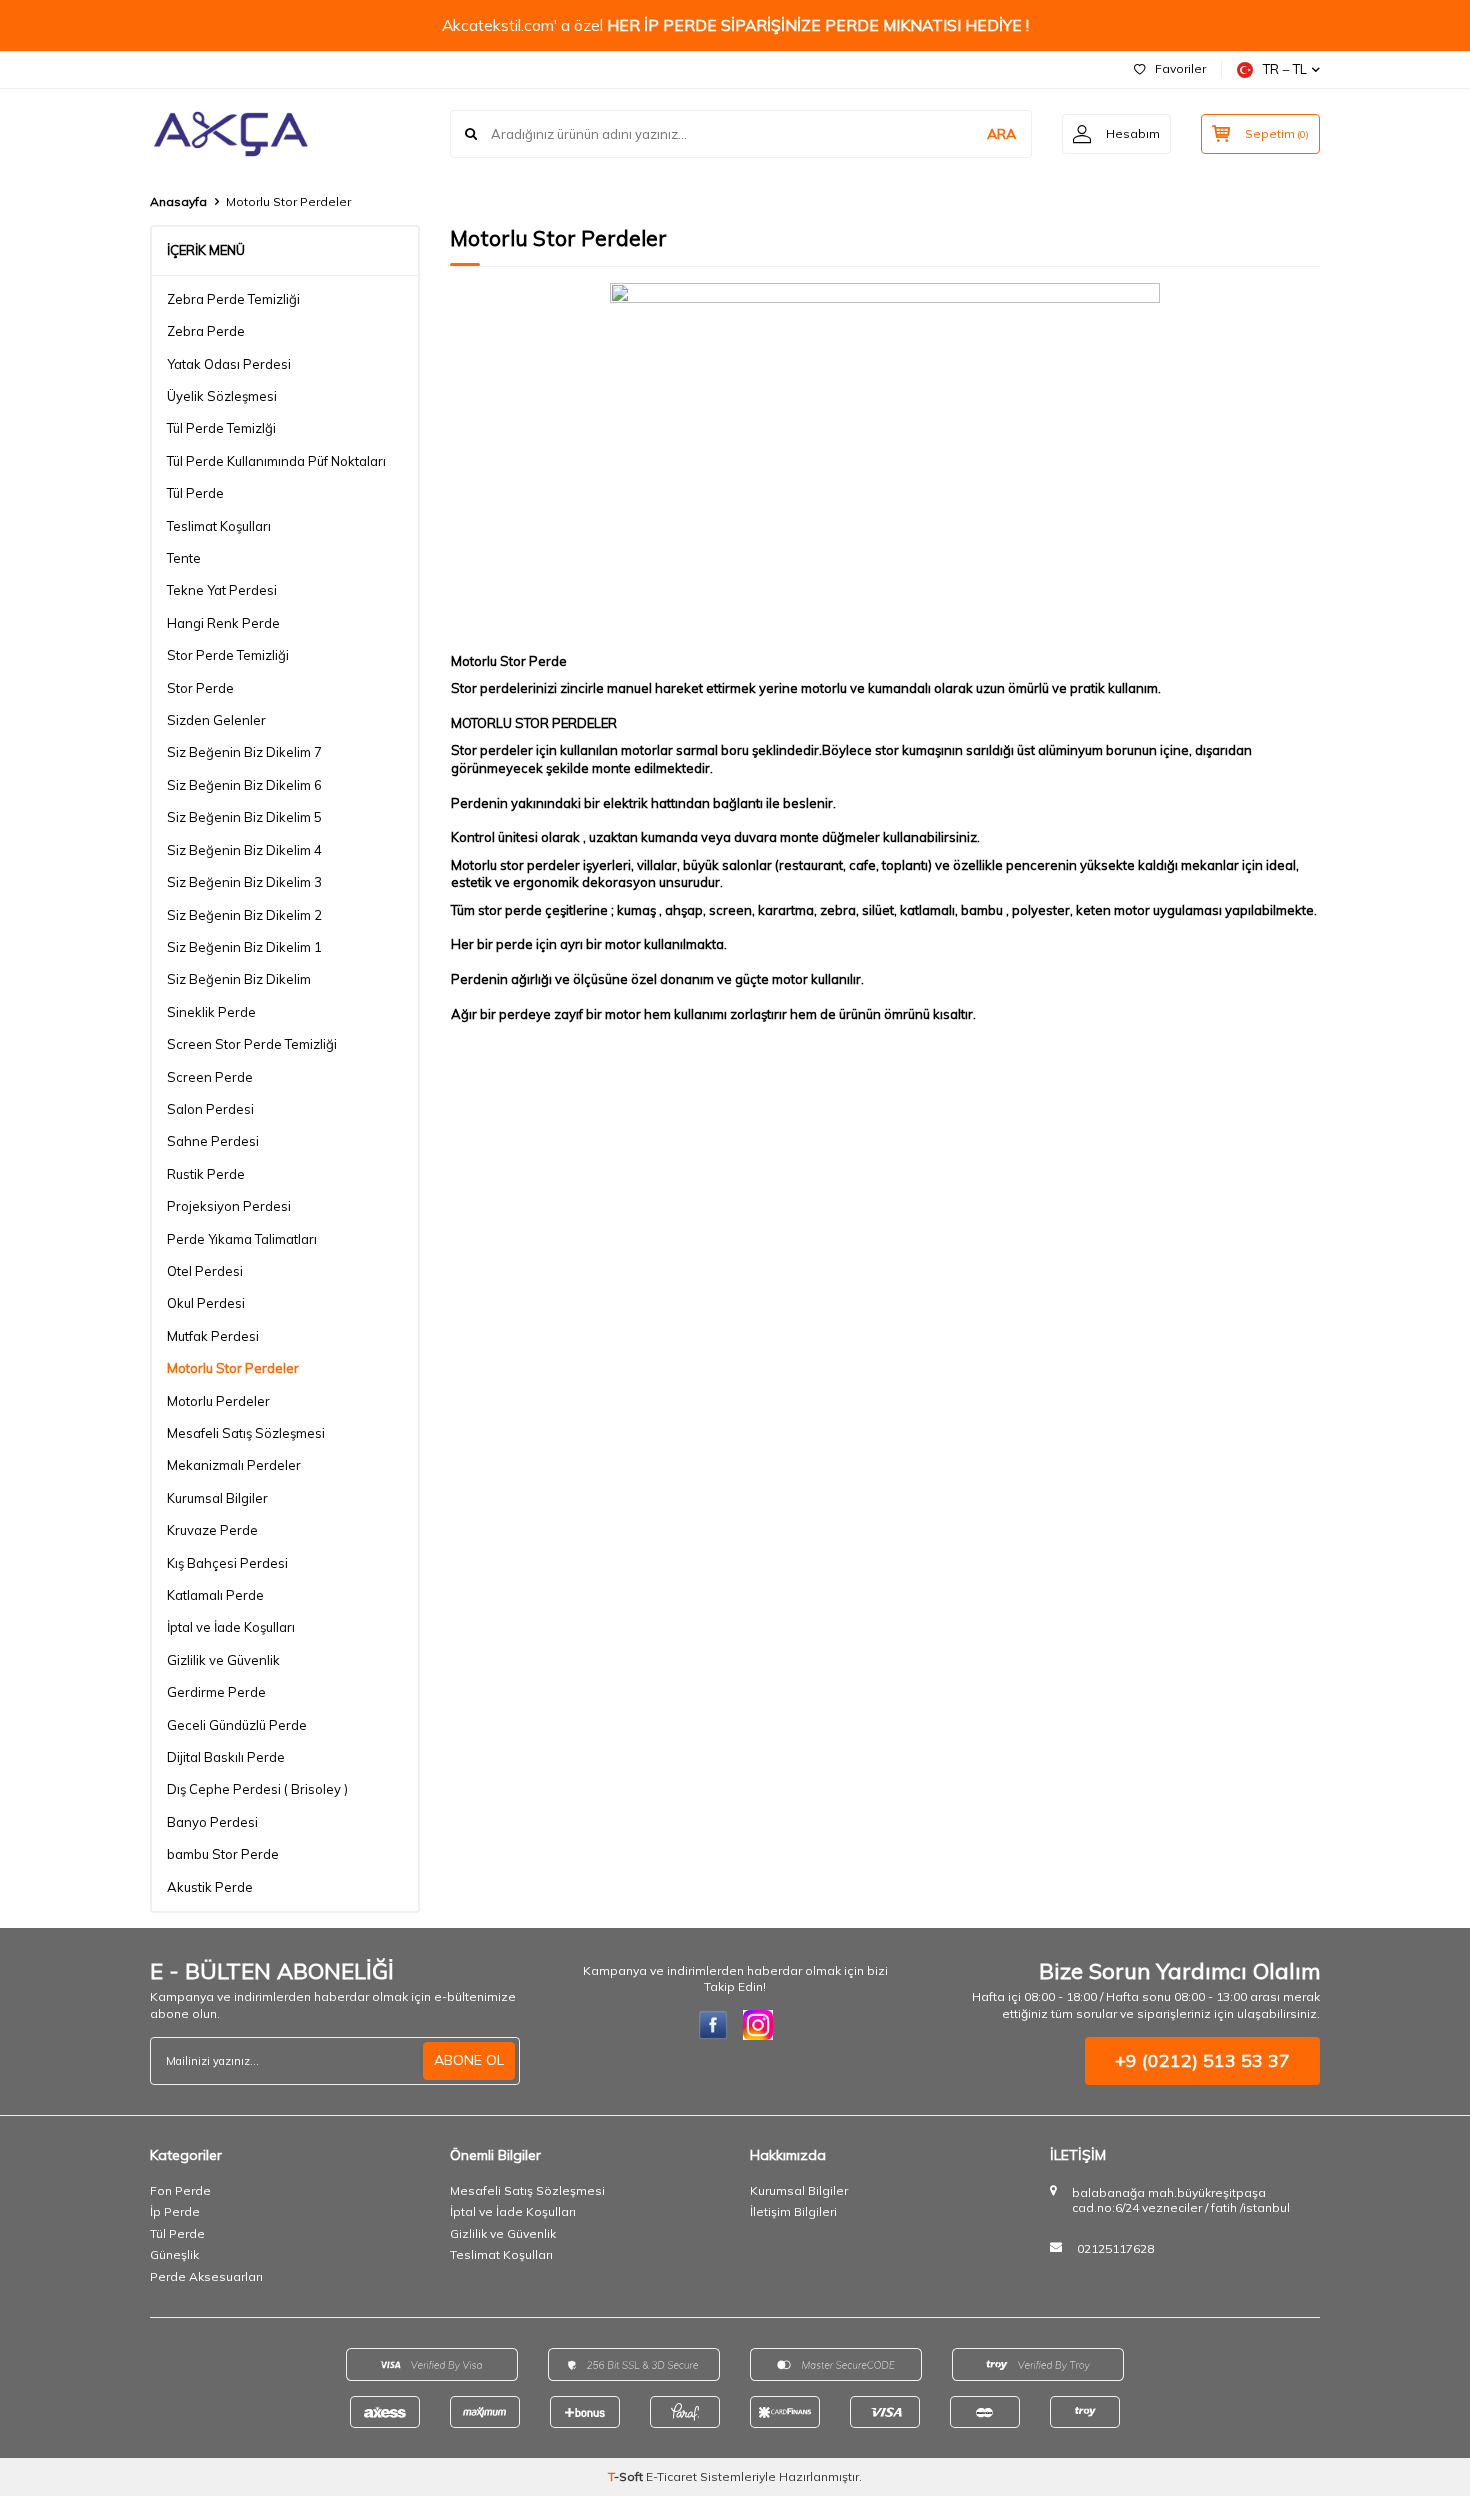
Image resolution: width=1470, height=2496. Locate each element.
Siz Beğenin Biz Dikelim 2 (244, 915)
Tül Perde (195, 493)
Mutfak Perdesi (213, 1336)
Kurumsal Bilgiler (217, 1498)
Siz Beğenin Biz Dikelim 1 (244, 947)
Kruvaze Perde (212, 1530)
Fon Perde (180, 2190)
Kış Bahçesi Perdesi (227, 1563)
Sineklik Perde (211, 1012)
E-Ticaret (671, 2476)
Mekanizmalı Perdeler (234, 1465)
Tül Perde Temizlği (221, 428)
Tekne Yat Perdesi (222, 590)
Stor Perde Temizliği (228, 655)
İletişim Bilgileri (793, 2211)
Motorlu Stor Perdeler (233, 1368)
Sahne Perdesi (213, 1141)
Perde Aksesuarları (206, 2276)
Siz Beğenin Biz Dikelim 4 (244, 850)
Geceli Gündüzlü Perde (237, 1725)
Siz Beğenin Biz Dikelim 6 (244, 785)
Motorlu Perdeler (218, 1401)
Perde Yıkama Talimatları (242, 1239)
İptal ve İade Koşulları (231, 1627)
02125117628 (1115, 2248)
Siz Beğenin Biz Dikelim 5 (244, 817)
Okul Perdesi (206, 1303)
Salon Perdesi (210, 1109)
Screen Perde (210, 1077)
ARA (1001, 134)
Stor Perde (200, 688)
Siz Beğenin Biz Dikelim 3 (244, 882)
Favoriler (1180, 68)
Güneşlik (174, 2254)
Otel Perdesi (205, 1271)
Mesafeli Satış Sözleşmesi (246, 1433)
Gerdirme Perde (216, 1692)
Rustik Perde (206, 1174)
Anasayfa (178, 201)
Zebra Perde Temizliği (233, 299)
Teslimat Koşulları (219, 526)
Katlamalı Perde (215, 1595)
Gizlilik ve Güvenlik (223, 1660)
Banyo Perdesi (212, 1822)
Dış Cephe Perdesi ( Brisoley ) (257, 1789)
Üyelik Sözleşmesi (222, 396)
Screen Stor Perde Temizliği (252, 1044)
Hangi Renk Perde (223, 623)
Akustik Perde (210, 1887)
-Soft (627, 2476)
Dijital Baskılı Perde (226, 1757)
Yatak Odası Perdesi (229, 364)
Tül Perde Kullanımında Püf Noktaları (276, 461)
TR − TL (1285, 69)
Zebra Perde (206, 331)
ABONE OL (469, 2060)
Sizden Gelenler (216, 720)
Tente (184, 558)
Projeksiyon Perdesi (229, 1206)
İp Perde (175, 2211)
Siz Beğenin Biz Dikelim (239, 979)
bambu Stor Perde (223, 1854)
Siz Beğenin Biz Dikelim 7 (244, 752)
